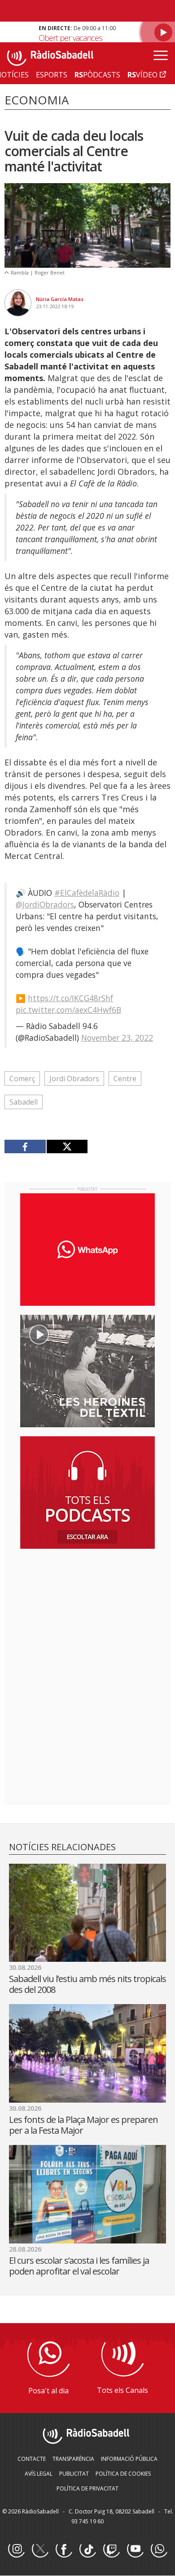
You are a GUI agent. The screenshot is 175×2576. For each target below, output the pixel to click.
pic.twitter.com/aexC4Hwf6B (68, 1010)
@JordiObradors (45, 904)
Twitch (111, 2549)
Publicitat (74, 2474)
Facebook (64, 2549)
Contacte (32, 2459)
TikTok (87, 2549)
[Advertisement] (87, 1614)
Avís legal (39, 2474)
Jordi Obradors (74, 1079)
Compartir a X (67, 1146)
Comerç (22, 1079)
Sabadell (24, 1102)
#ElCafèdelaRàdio (87, 893)
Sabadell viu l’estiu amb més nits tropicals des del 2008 (87, 1984)
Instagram (16, 2549)
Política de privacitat (87, 2488)
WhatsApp (159, 2549)
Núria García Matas (60, 299)
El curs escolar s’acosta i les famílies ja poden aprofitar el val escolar (79, 2266)
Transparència (73, 2459)
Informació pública (129, 2459)
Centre (125, 1079)
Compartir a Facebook (25, 1146)
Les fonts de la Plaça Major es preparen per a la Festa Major (83, 2125)
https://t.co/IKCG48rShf (70, 998)
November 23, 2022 (117, 1038)
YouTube (135, 2549)
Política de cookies (123, 2474)
